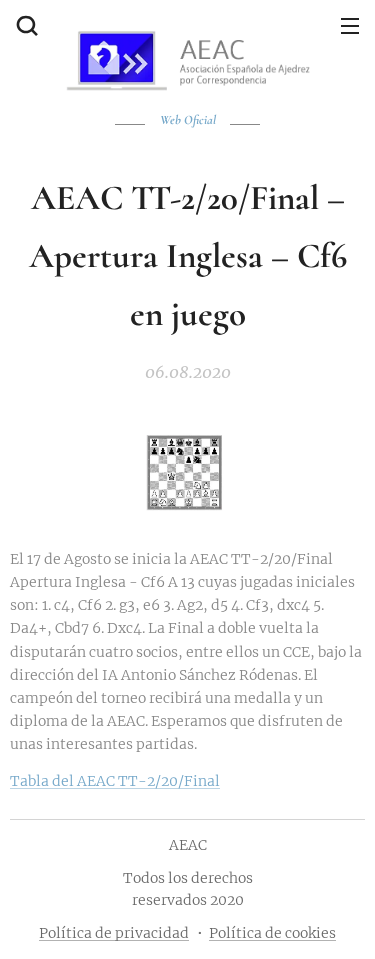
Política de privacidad (114, 933)
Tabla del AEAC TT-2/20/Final (115, 781)
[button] (25, 25)
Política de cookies (272, 933)
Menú (350, 25)
